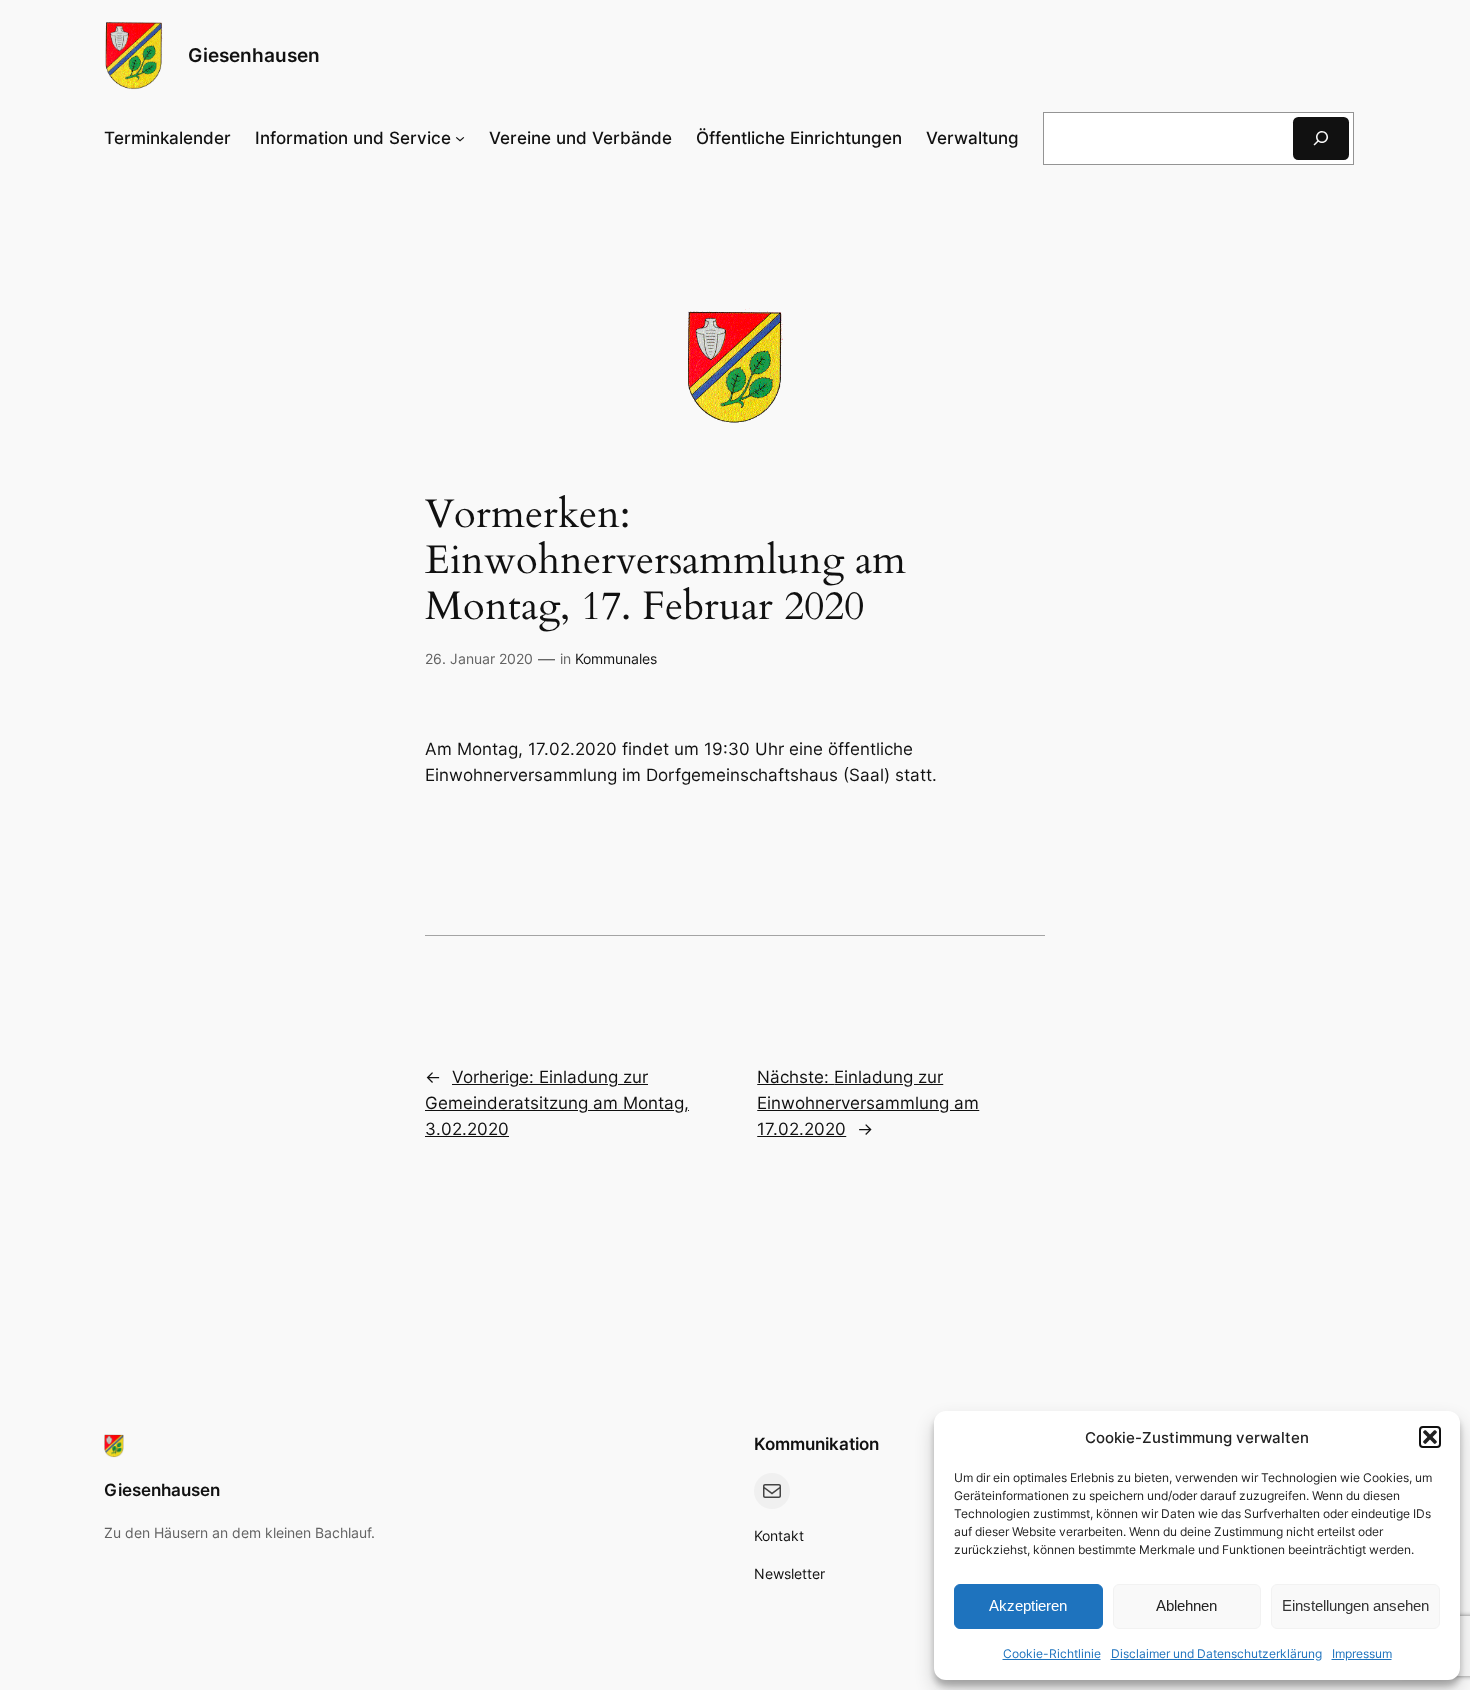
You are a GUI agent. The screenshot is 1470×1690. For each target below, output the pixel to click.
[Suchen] (1321, 138)
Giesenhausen (254, 55)
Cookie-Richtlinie (1052, 1653)
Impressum (1362, 1653)
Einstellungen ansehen (1355, 1605)
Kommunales (616, 658)
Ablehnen (1186, 1605)
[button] (1430, 1437)
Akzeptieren (1028, 1605)
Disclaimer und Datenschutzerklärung (1216, 1653)
